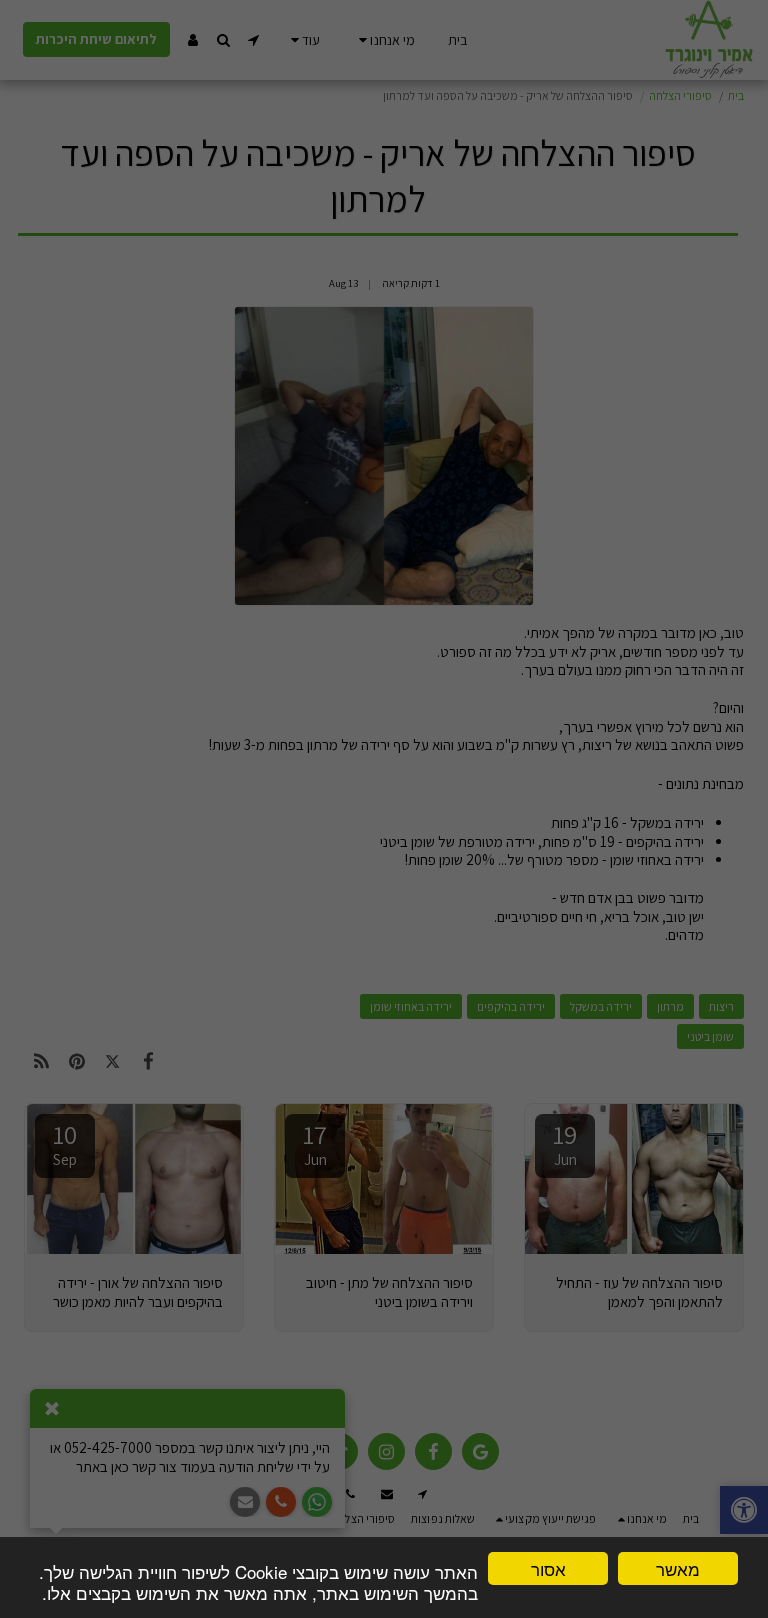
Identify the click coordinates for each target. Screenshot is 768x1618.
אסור (548, 1568)
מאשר (678, 1568)
